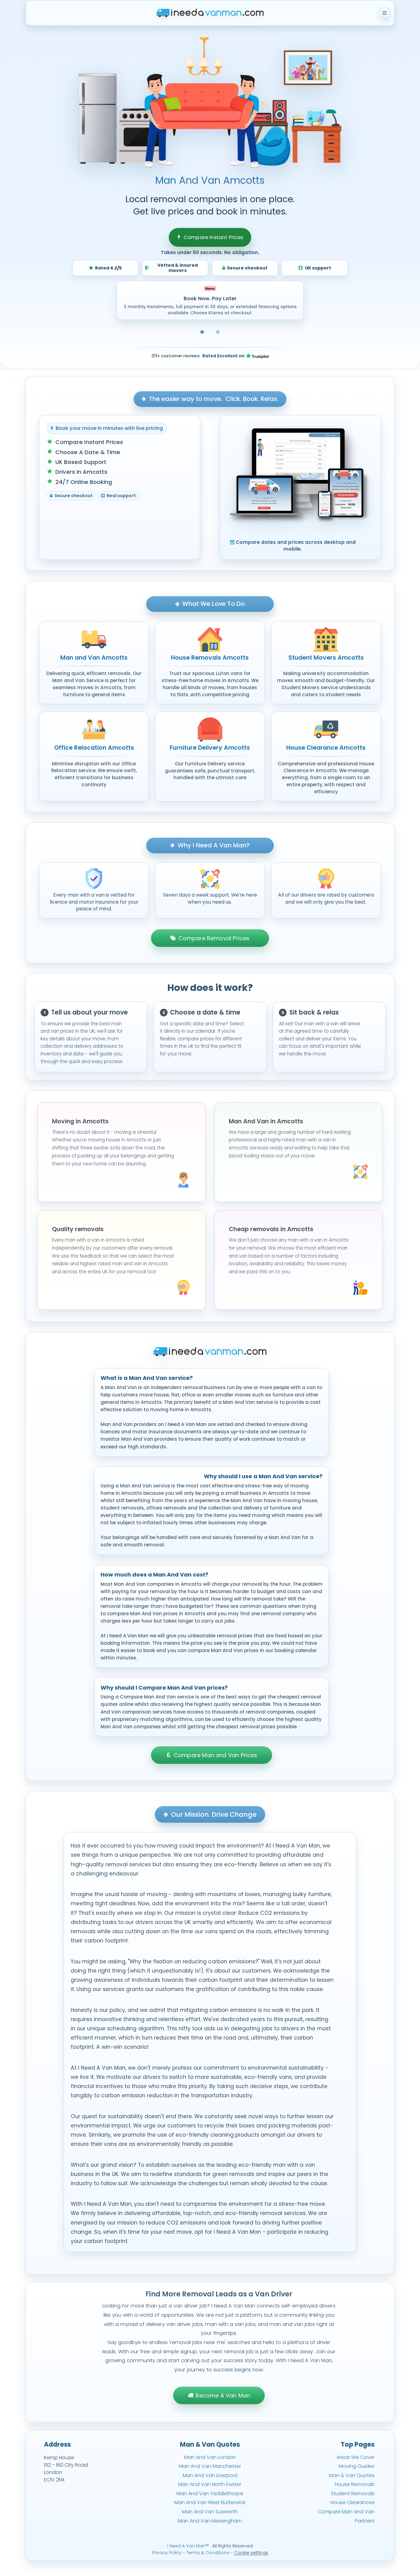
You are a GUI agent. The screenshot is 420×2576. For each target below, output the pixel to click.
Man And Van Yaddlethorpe (210, 2494)
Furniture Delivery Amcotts (210, 748)
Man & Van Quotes (352, 2475)
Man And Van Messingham (210, 2521)
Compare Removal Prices (214, 938)
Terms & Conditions (208, 2553)
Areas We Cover (355, 2457)
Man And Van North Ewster (210, 2484)
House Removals (355, 2484)
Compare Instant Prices (214, 237)
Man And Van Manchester (210, 2466)
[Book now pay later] (202, 332)
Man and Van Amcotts (94, 658)
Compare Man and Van (346, 2512)
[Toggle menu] (384, 13)
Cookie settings (251, 2553)
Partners (365, 2521)
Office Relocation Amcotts (94, 748)
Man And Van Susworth (210, 2512)
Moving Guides (357, 2466)
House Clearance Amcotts (326, 748)
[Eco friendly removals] (218, 332)
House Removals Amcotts (210, 658)
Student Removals (353, 2494)
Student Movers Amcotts (326, 658)
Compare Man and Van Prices (216, 1755)
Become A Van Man (223, 2395)
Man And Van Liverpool (210, 2475)
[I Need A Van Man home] (210, 13)
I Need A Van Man (186, 2546)
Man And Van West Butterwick (210, 2502)
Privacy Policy (167, 2553)
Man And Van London (210, 2457)
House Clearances (353, 2502)
